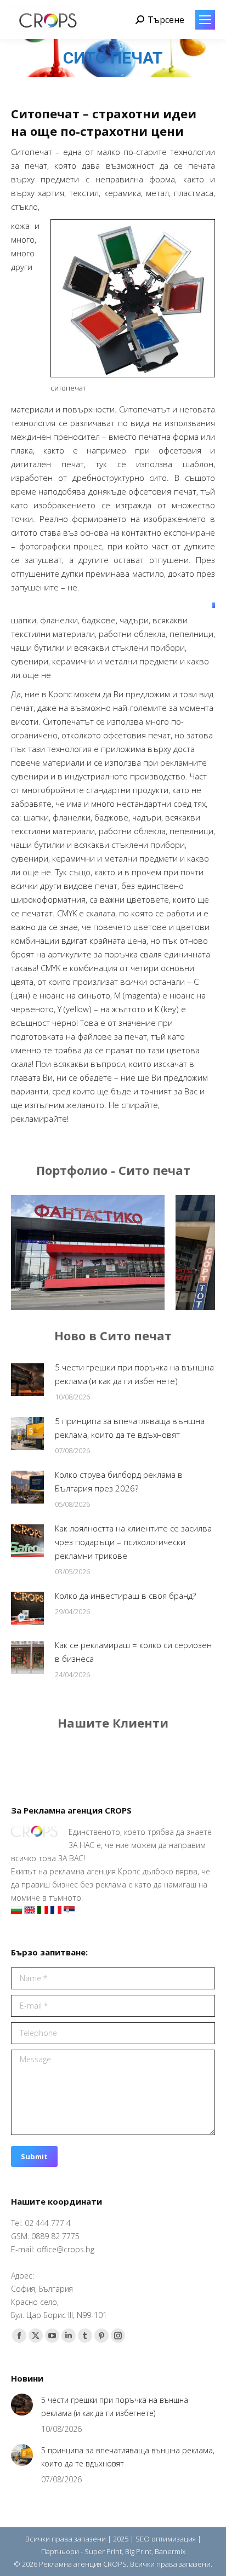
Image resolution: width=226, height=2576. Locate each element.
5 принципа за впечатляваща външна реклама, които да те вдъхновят (130, 1428)
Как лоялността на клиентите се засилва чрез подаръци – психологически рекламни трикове (133, 1542)
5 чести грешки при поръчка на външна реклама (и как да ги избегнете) (134, 1374)
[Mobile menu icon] (205, 20)
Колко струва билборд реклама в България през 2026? (119, 1481)
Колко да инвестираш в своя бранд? (125, 1596)
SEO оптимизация (166, 2539)
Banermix (170, 2551)
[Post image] (122, 1253)
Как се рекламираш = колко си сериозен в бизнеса (133, 1652)
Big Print (138, 2551)
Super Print (103, 2551)
